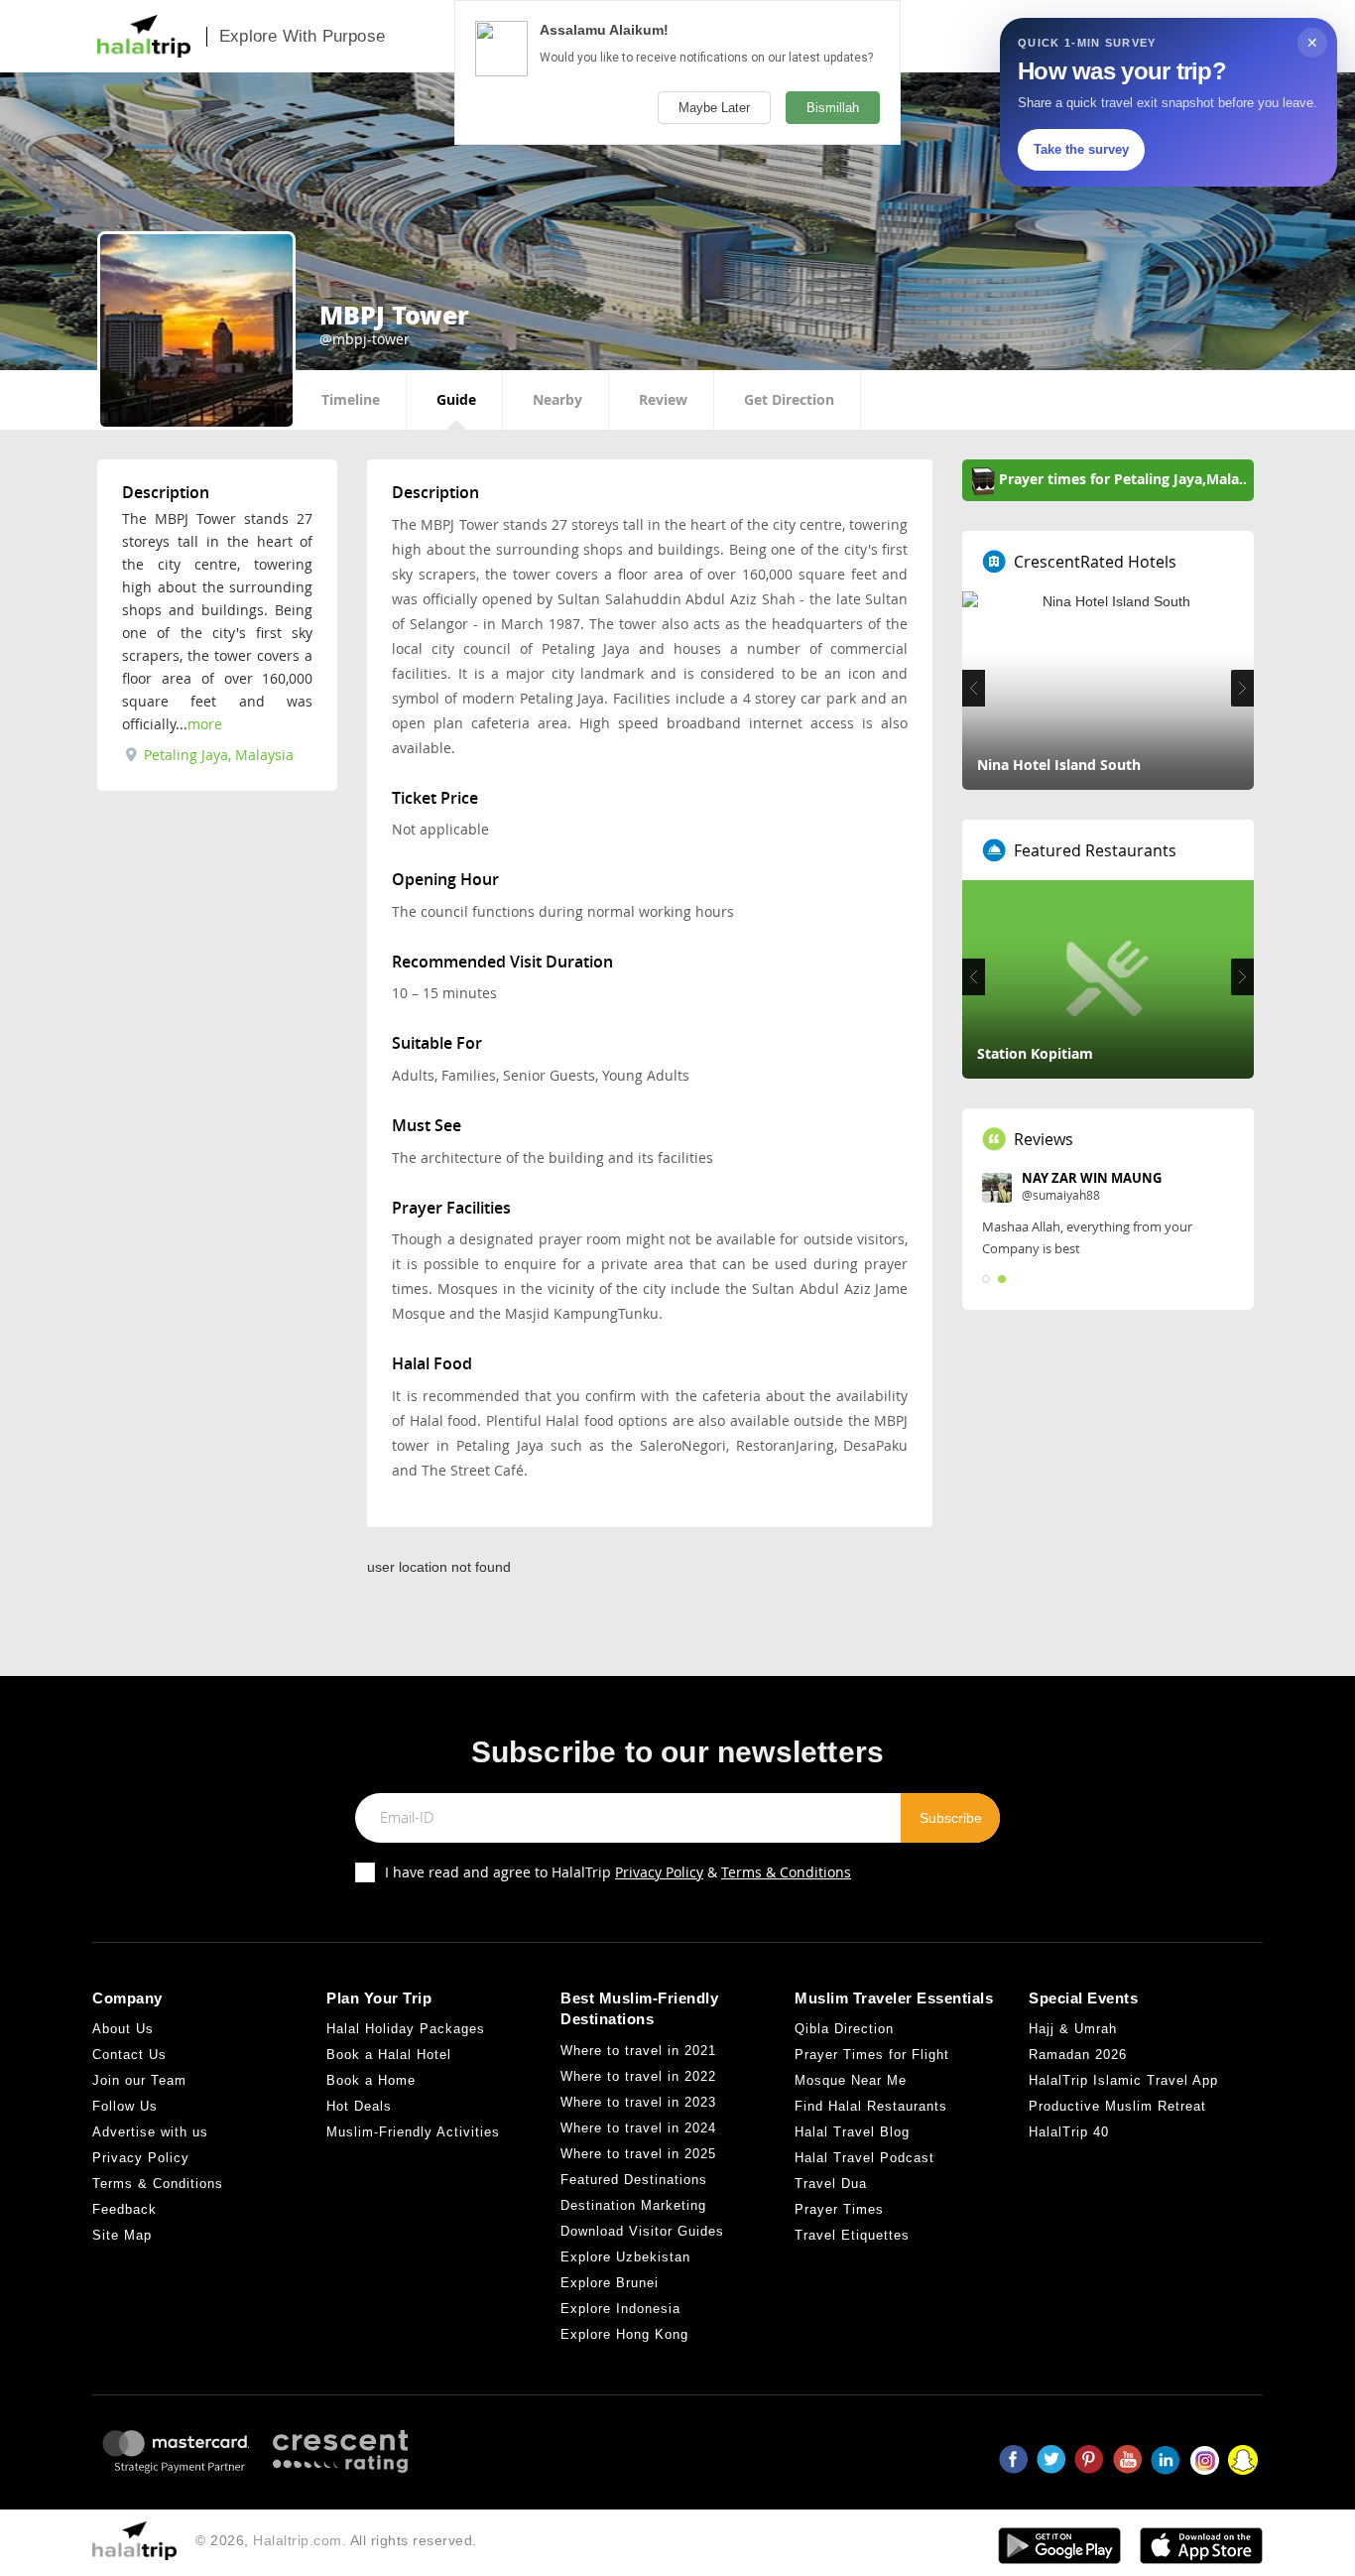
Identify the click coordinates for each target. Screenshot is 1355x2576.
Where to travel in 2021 (638, 2051)
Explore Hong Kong (624, 2334)
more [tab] (205, 724)
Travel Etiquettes (852, 2235)
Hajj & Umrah (1073, 2029)
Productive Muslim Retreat (1117, 2106)
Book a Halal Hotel (389, 2055)
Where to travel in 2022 (638, 2076)
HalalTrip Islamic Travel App (1123, 2080)
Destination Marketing (633, 2205)
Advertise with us (150, 2132)
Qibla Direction (844, 2029)
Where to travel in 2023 (638, 2102)
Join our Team (139, 2080)
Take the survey (1081, 149)
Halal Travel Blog (852, 2132)
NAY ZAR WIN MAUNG (1092, 1178)
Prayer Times (839, 2209)
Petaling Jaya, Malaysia (217, 755)
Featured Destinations (634, 2180)
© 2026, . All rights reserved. (336, 2540)
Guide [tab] (456, 399)
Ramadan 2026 (1078, 2055)
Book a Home (371, 2080)
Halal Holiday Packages (406, 2029)
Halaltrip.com (298, 2540)
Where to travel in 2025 (638, 2154)
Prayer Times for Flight (872, 2055)
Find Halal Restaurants (871, 2106)
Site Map (122, 2235)
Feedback (124, 2209)
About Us (123, 2029)
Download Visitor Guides (642, 2231)
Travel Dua (831, 2184)
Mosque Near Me (851, 2080)
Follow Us (125, 2106)
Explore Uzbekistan (625, 2257)
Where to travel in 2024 (638, 2128)
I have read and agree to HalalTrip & (618, 1872)
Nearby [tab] (557, 399)
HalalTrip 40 (1069, 2132)
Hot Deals (359, 2106)
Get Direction (789, 399)
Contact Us (129, 2055)
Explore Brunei (610, 2283)
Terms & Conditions (786, 1872)
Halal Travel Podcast (864, 2158)
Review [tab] (663, 399)
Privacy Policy (659, 1872)
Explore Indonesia (620, 2309)
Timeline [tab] (351, 399)
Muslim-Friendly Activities (413, 2132)
